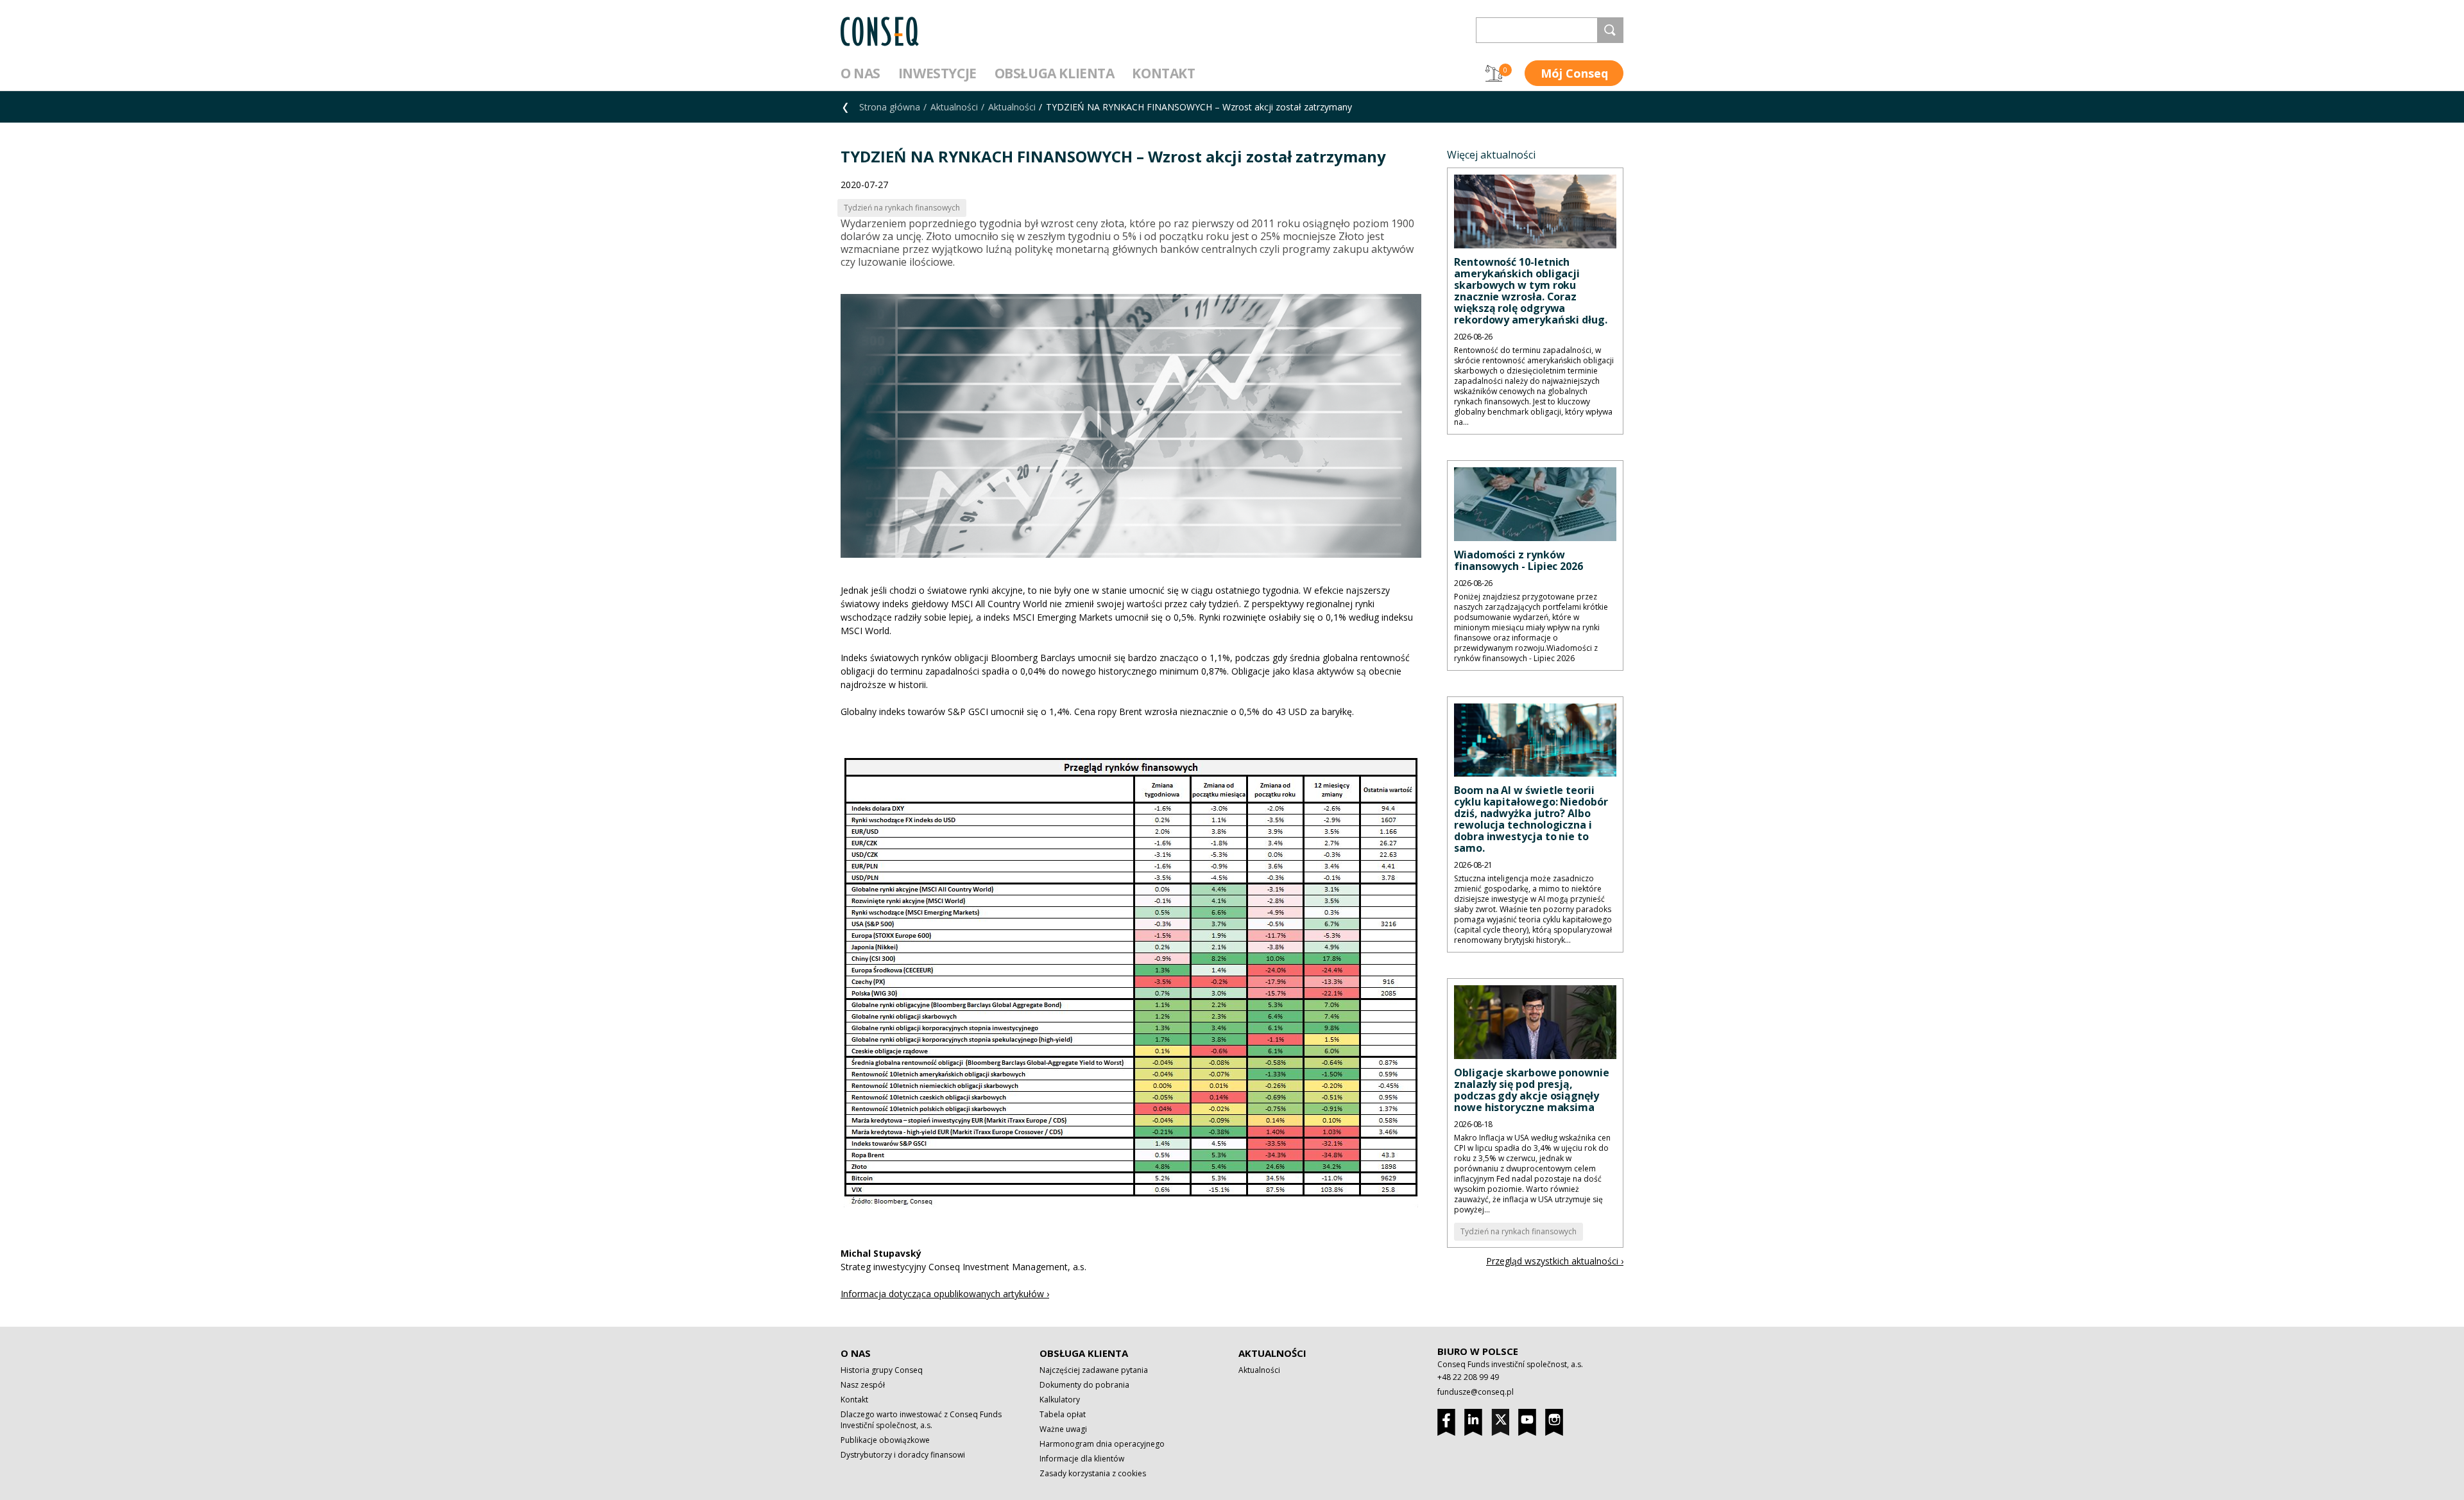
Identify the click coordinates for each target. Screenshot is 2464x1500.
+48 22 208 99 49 (1468, 1377)
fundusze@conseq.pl (1476, 1392)
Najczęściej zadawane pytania (1094, 1370)
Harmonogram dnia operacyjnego (1102, 1444)
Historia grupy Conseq (882, 1370)
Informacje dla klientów (1082, 1459)
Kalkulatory (1060, 1400)
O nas (860, 73)
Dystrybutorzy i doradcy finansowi (903, 1455)
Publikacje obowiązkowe (885, 1440)
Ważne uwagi (1063, 1429)
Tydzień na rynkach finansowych (1519, 1231)
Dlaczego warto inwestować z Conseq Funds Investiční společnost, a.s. (921, 1420)
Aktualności (954, 107)
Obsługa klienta (1055, 73)
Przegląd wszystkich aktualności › (1555, 1261)
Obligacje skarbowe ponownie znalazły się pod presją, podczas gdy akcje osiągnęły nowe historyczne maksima (1532, 1090)
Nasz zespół (863, 1385)
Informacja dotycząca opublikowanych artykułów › (945, 1294)
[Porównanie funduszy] (1494, 73)
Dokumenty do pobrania (1084, 1385)
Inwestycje (937, 73)
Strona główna (890, 107)
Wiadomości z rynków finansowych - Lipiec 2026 (1519, 560)
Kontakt (1163, 73)
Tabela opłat (1063, 1414)
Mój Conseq (1574, 73)
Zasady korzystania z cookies (1093, 1473)
